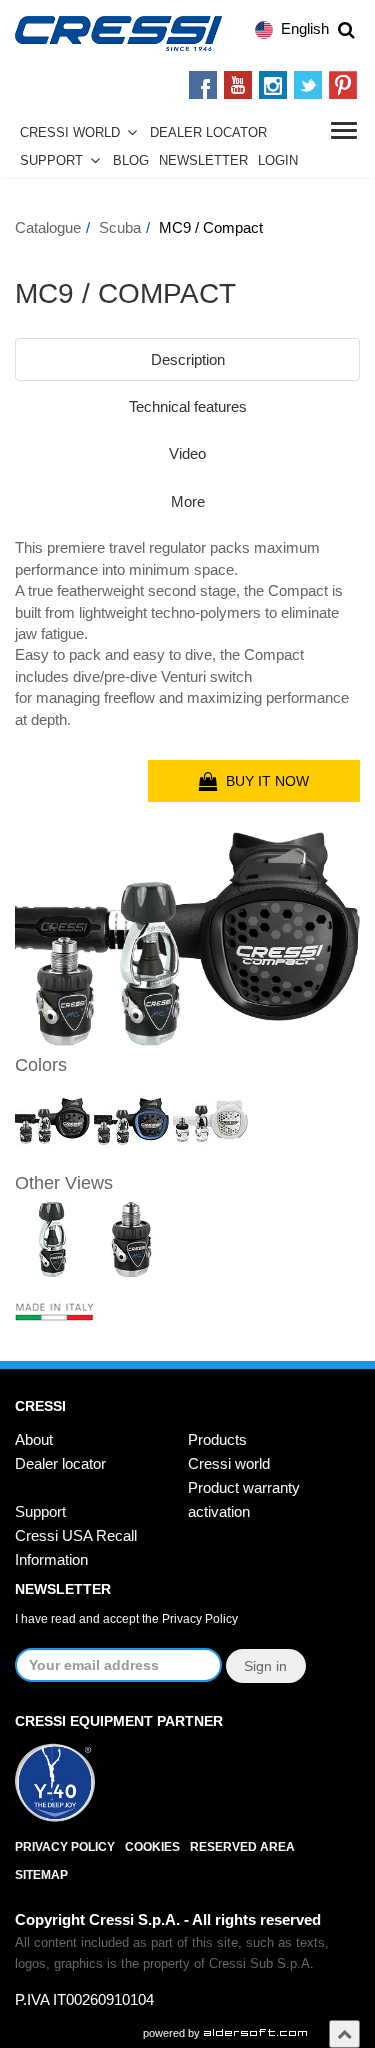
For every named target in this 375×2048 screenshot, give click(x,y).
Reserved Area (242, 1847)
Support (51, 161)
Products (217, 1439)
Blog (131, 161)
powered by (173, 2033)
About (34, 1439)
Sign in (265, 1666)
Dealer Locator (208, 133)
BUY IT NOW (263, 781)
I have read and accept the (126, 1619)
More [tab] (188, 501)
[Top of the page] (344, 2033)
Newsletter (203, 161)
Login (278, 161)
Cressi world (229, 1463)
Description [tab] (188, 359)
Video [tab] (187, 453)
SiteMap (41, 1875)
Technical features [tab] (188, 406)
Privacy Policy (200, 1619)
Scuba (120, 227)
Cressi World (70, 133)
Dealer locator (60, 1463)
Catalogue (48, 227)
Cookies (152, 1847)
